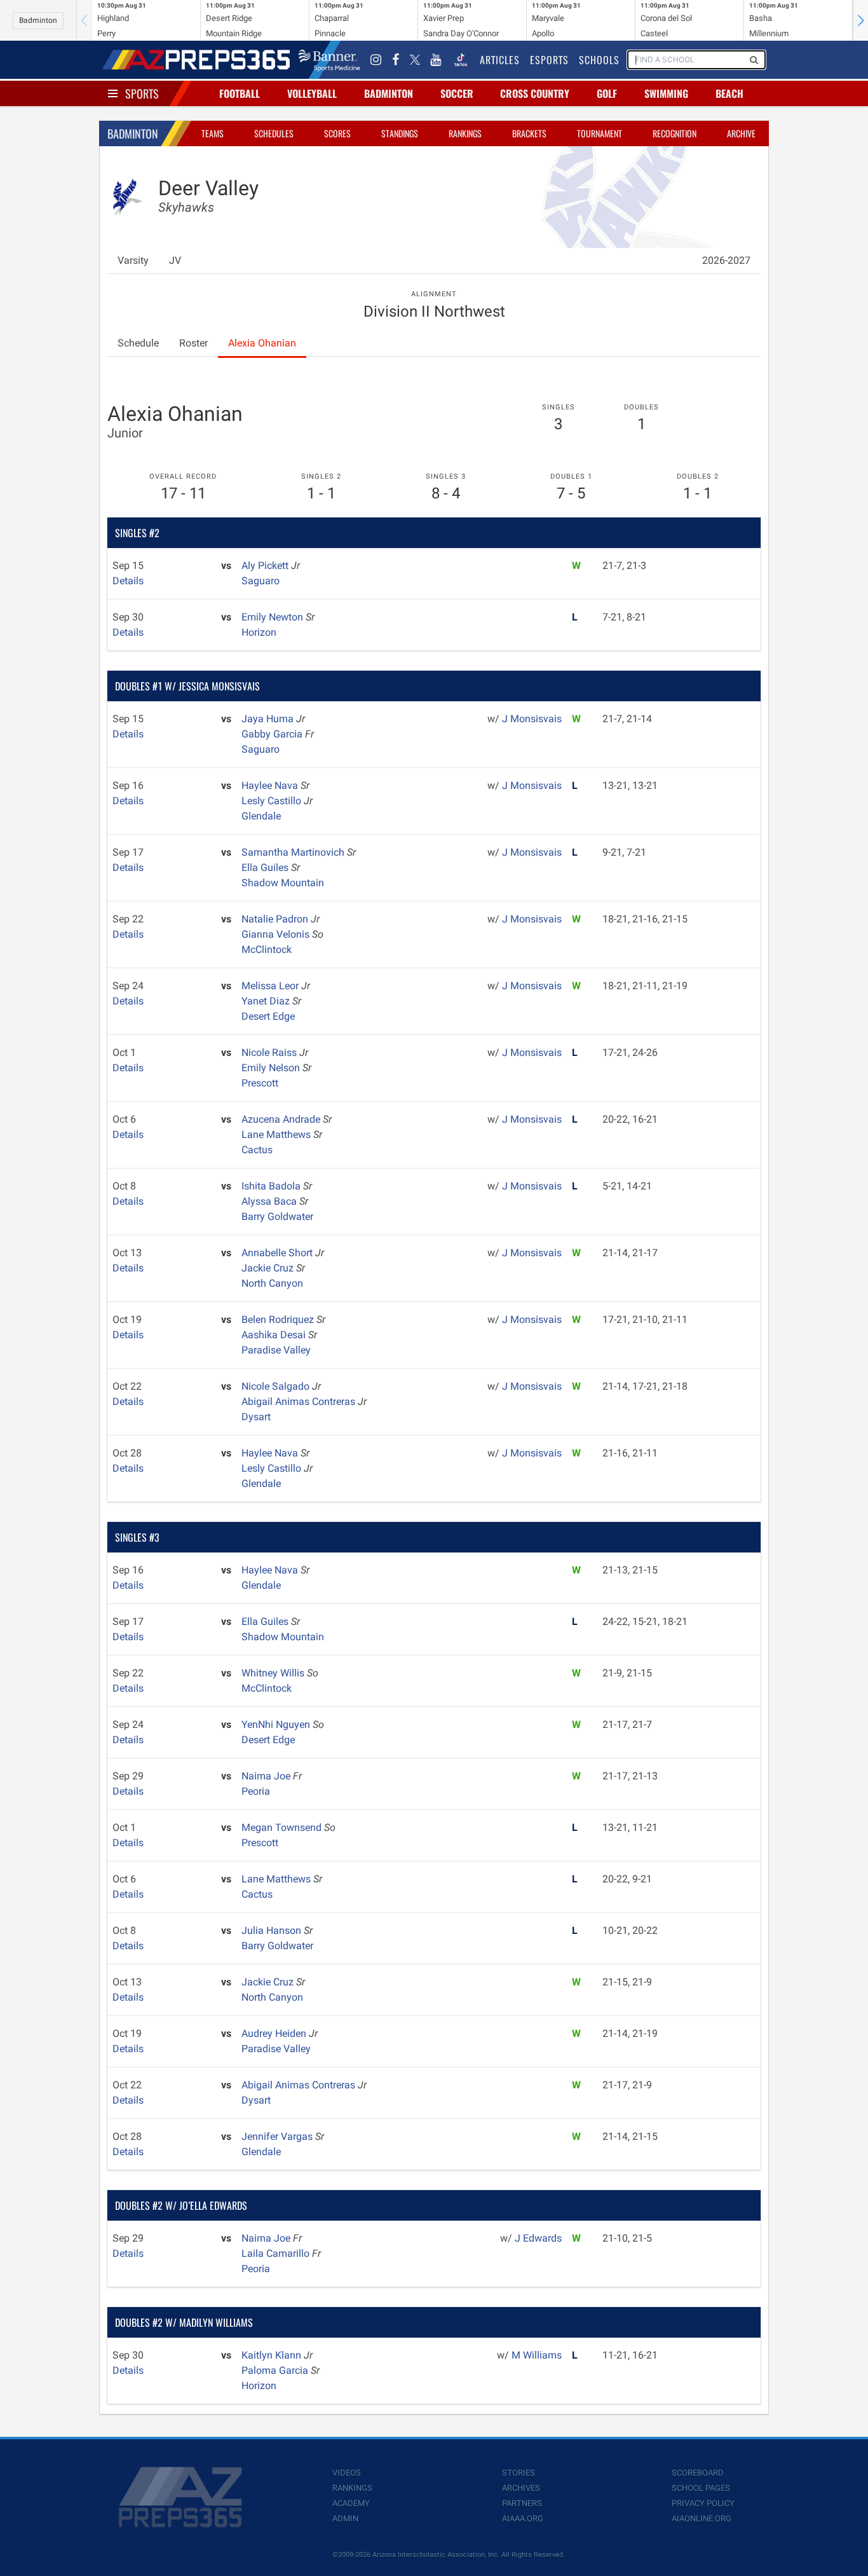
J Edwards (538, 2238)
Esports (549, 60)
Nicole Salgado (277, 1386)
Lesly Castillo (273, 801)
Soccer (457, 93)
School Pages (701, 2488)
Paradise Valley (276, 1350)
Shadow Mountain (283, 883)
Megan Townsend (283, 1827)
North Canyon (272, 1283)
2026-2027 (726, 260)
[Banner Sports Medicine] (329, 60)
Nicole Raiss (270, 1052)
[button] (860, 20)
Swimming (666, 93)
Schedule (138, 343)
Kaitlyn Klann (273, 2355)
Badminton (38, 20)
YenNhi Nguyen (277, 1724)
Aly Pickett (266, 565)
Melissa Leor (271, 986)
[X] (415, 60)
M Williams (537, 2355)
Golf (607, 93)
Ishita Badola (272, 1186)
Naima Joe (267, 1776)
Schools (599, 60)
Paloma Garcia (276, 2370)
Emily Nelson (272, 1068)
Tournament (600, 133)
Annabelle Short (278, 1253)
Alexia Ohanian (262, 343)
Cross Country (535, 93)
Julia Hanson (273, 1930)
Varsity (133, 260)
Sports (142, 93)
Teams (213, 133)
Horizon (259, 632)
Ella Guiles (266, 867)
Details (128, 581)
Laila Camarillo (277, 2253)
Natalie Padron (276, 919)
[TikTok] (461, 60)
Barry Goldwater (277, 1216)
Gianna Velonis (277, 934)
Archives (521, 2488)
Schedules (274, 133)
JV (175, 260)
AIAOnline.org (702, 2518)
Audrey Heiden (275, 2033)
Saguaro (261, 581)
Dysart (256, 1417)
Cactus (257, 1150)
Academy (351, 2503)
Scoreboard (698, 2473)
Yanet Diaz (267, 1001)
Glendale (261, 816)
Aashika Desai (275, 1335)
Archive (741, 133)
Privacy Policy (703, 2503)
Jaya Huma (269, 719)
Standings (400, 133)
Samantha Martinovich (294, 852)
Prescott (260, 1083)
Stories (519, 2473)
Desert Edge (268, 1016)
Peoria (256, 1791)
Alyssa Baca (270, 1201)
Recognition (675, 133)
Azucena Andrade (282, 1119)
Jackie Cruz (269, 1268)
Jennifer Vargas (278, 2136)
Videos (347, 2473)
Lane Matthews (277, 1134)
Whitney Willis (274, 1673)
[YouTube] (436, 60)
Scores (337, 133)
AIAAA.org (523, 2518)
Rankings (465, 133)
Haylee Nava (271, 785)
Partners (522, 2503)
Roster (193, 343)
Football (240, 93)
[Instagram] (376, 60)
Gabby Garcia (273, 734)
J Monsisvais (532, 719)
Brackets (529, 133)
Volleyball (312, 93)
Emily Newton (274, 617)
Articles (500, 60)
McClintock (267, 949)
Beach (729, 93)
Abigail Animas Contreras (300, 1401)
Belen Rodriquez (279, 1319)
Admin (345, 2518)
